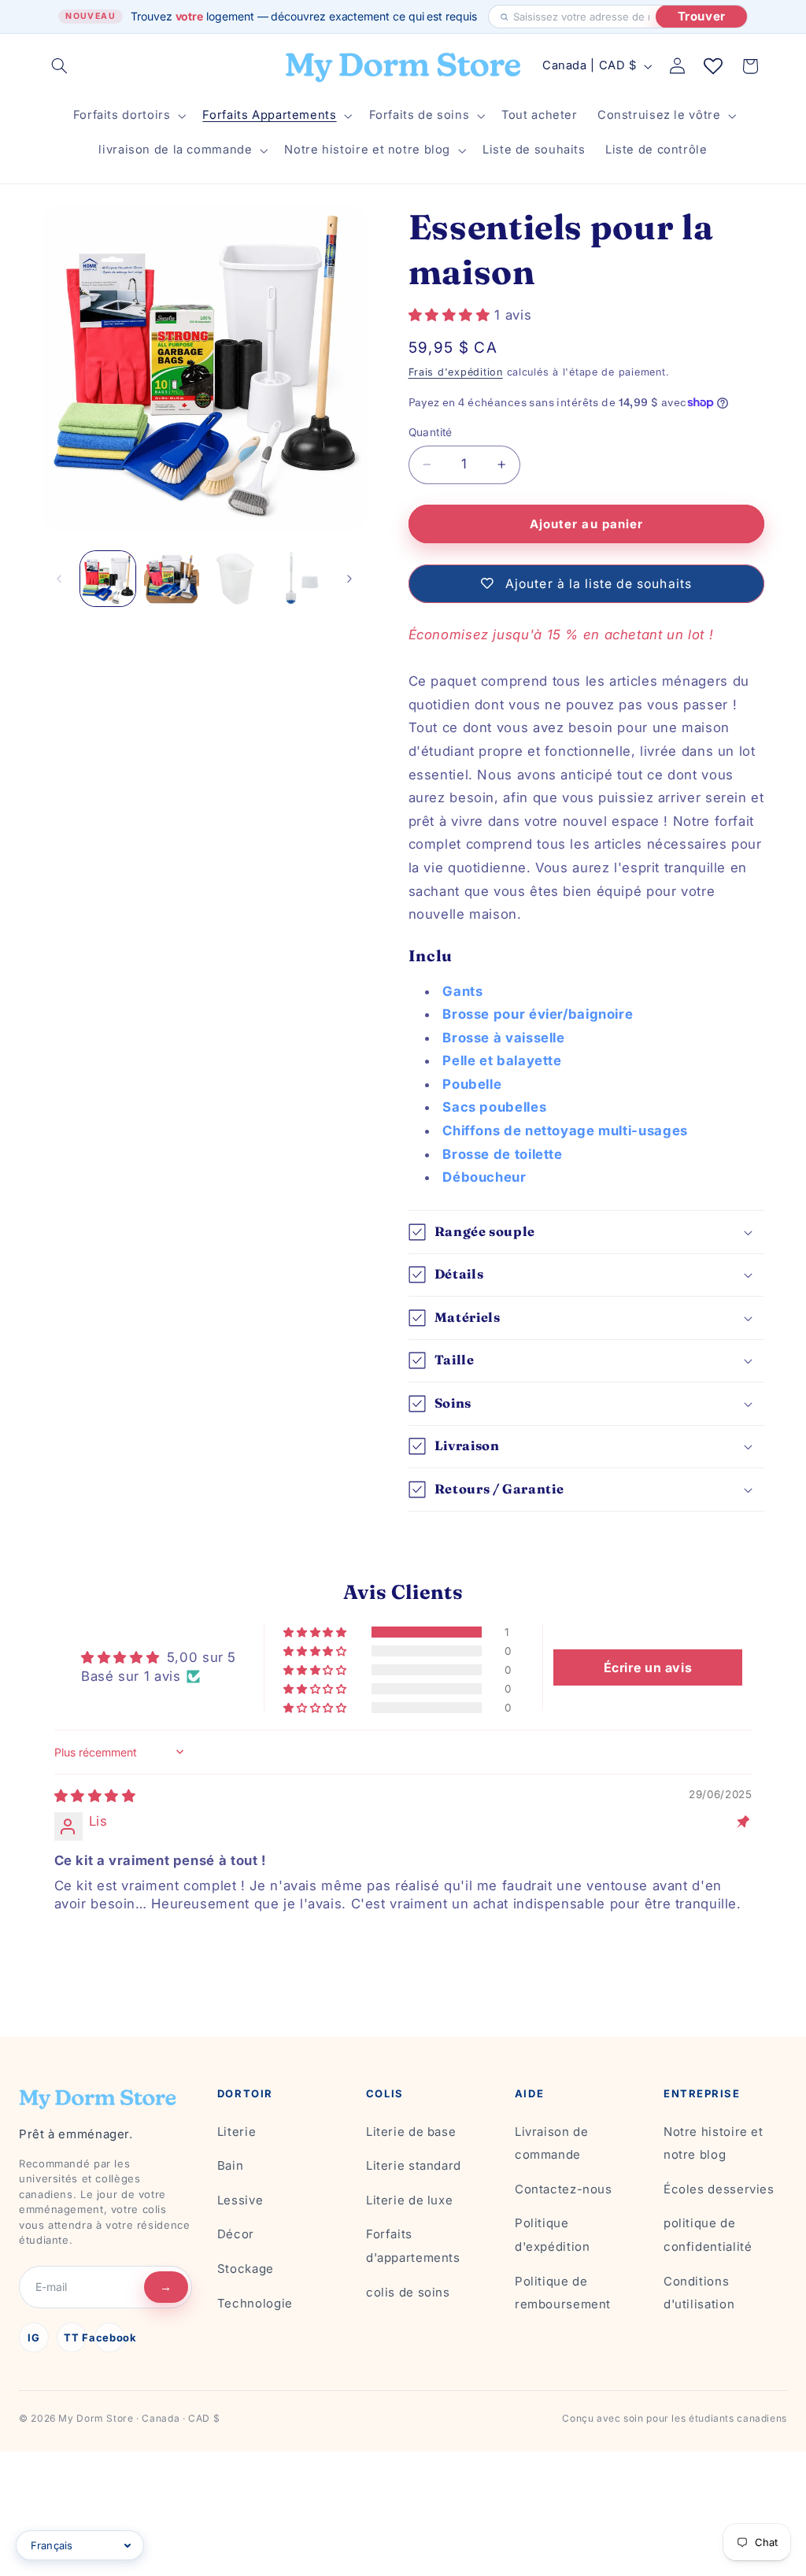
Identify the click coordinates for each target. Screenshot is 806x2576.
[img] (95, 1796)
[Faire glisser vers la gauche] (59, 579)
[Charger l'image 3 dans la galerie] (235, 579)
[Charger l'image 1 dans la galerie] (108, 579)
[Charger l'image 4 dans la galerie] (298, 579)
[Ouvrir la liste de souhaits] (713, 66)
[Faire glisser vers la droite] (349, 579)
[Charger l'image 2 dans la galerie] (172, 579)
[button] (60, 66)
